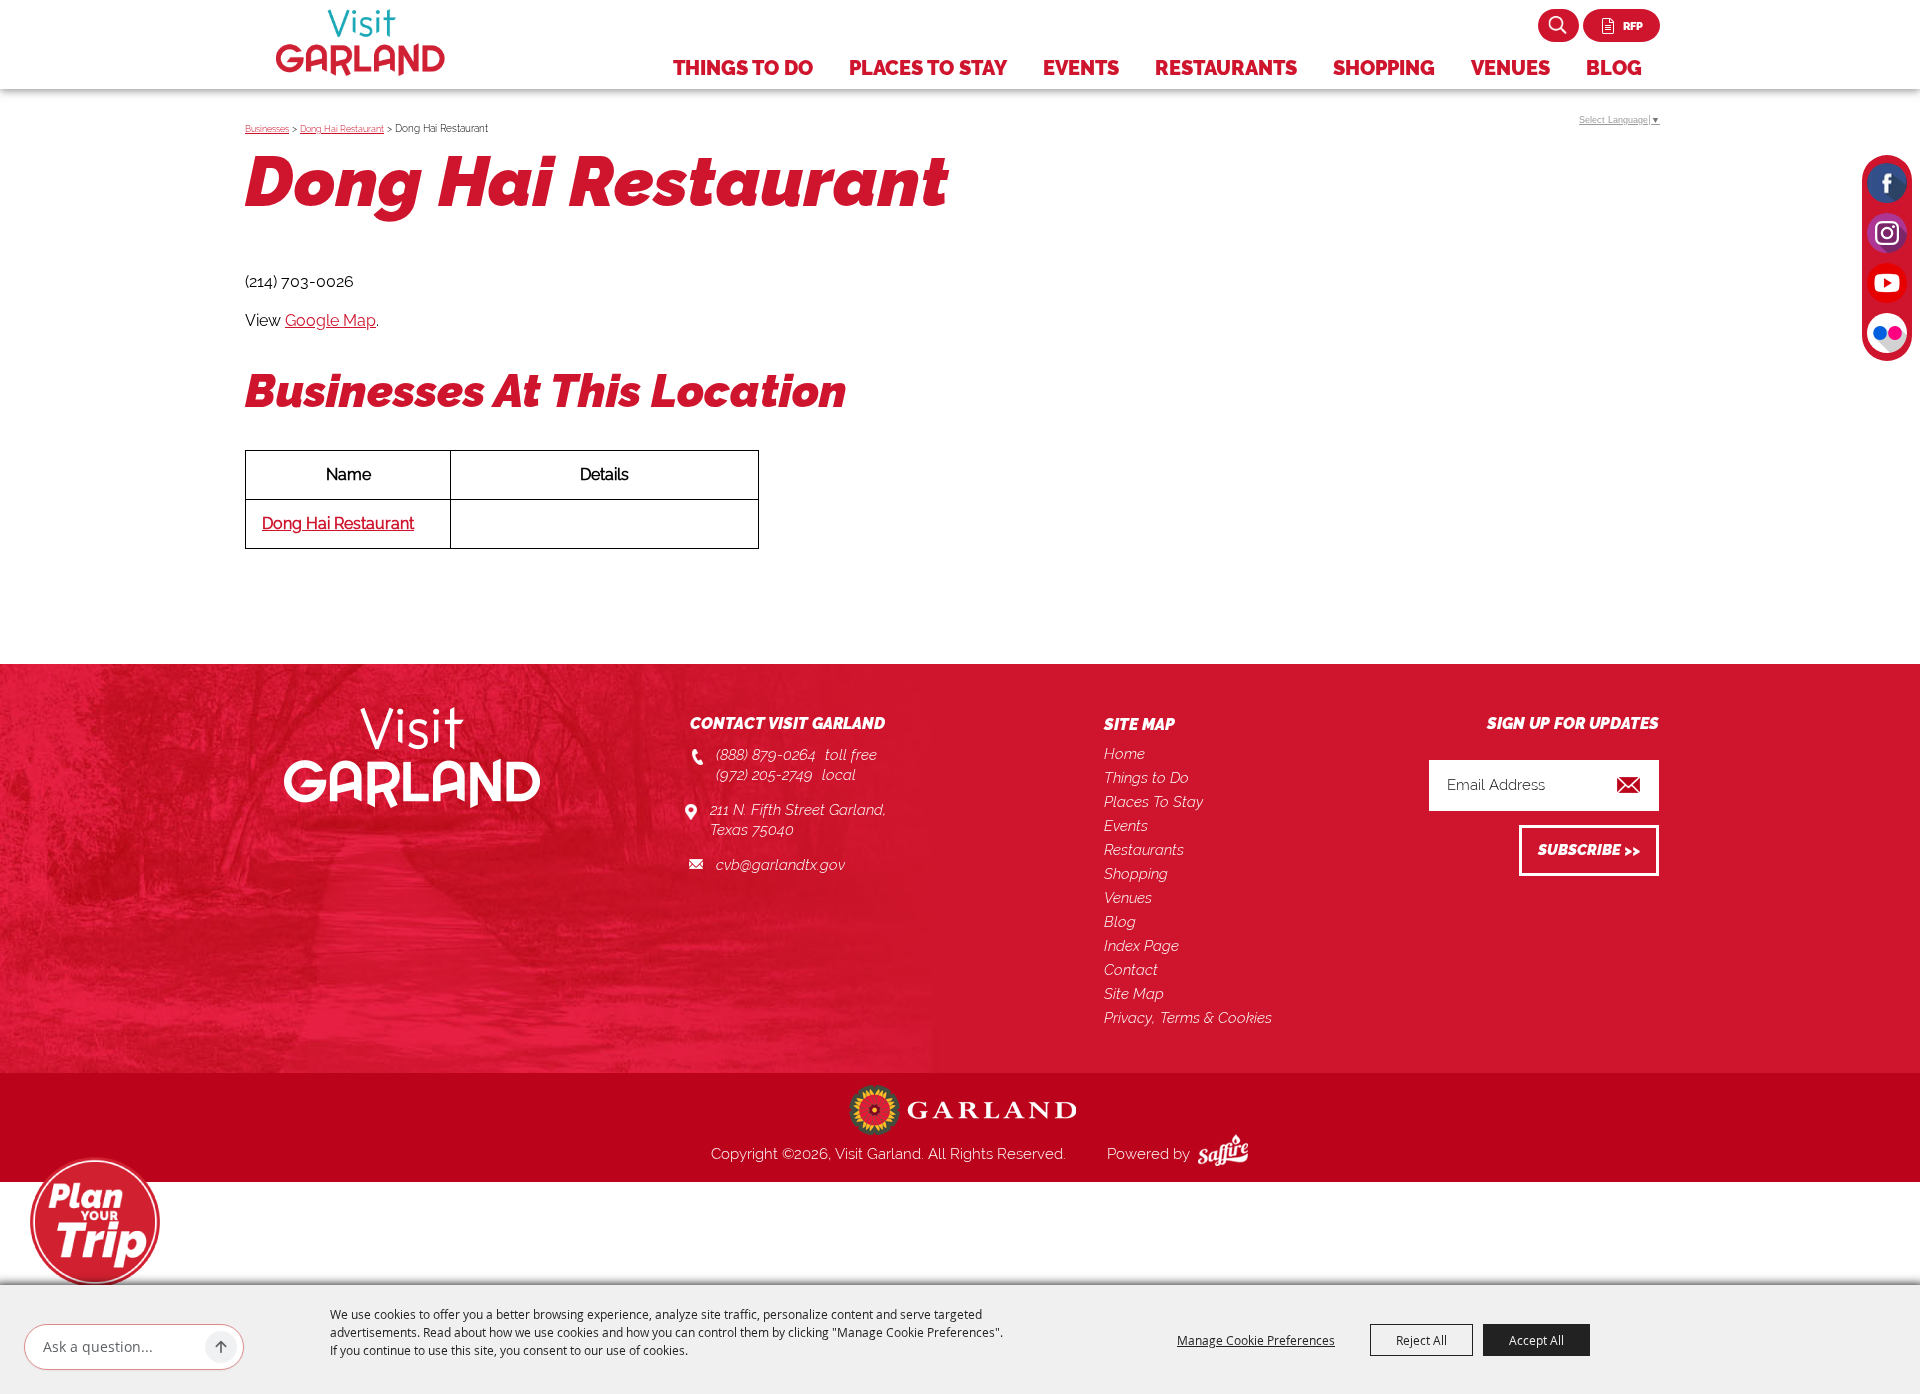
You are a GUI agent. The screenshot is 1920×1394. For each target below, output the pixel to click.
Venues (1510, 68)
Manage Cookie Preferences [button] (1256, 1340)
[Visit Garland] (360, 42)
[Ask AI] (221, 1347)
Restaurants (1226, 68)
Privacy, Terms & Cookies (1188, 1018)
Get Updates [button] (1589, 850)
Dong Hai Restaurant (342, 129)
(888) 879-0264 (766, 755)
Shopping (1384, 68)
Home (1124, 754)
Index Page (1141, 946)
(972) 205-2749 (764, 775)
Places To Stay (928, 68)
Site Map (1134, 994)
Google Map (330, 320)
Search (1558, 25)
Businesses (267, 129)
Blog (1614, 68)
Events (1081, 68)
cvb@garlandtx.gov (780, 865)
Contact (1131, 970)
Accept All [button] (1536, 1340)
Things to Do (743, 68)
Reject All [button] (1421, 1340)
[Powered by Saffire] (1227, 1154)
